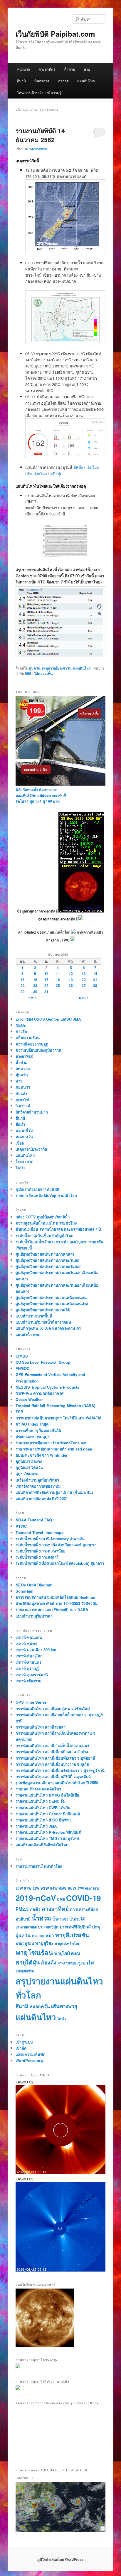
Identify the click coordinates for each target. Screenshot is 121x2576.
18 (58, 980)
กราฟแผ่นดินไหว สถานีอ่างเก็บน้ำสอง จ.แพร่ (52, 1745)
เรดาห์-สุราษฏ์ (27, 1668)
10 (46, 973)
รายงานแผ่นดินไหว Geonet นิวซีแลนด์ (48, 1814)
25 (58, 985)
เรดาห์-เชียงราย (28, 1681)
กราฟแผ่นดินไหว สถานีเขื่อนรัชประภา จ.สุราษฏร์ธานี (60, 1770)
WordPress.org (29, 2060)
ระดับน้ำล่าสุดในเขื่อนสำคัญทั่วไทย (44, 1236)
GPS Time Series (31, 1702)
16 (35, 980)
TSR (19, 1412)
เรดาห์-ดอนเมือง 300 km (36, 1650)
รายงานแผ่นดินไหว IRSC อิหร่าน (43, 1820)
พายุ (87, 69)
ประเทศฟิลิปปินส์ (75, 1927)
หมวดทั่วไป (25, 1130)
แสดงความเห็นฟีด (30, 2054)
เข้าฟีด (21, 2048)
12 (71, 973)
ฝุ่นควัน (35, 668)
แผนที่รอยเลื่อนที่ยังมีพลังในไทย (42, 1844)
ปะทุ (96, 1927)
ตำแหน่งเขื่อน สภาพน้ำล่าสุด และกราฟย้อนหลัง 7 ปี (58, 1229)
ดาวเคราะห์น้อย (84, 1909)
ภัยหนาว (23, 1087)
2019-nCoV (36, 1898)
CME (61, 1899)
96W (72, 1888)
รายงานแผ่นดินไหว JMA (36, 1826)
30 (35, 992)
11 (58, 973)
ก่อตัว (35, 1909)
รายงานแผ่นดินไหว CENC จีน (41, 1801)
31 (46, 992)
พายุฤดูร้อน (25, 1943)
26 (71, 985)
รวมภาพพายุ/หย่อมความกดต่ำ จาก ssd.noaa (54, 1449)
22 (23, 985)
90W (19, 1888)
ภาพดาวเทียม (67, 1963)
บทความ (23, 1069)
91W (28, 1888)
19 (71, 980)
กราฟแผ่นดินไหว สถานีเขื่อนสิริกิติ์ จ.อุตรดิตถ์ (53, 1776)
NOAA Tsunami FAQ (34, 1520)
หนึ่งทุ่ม (56, 474)
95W (63, 1888)
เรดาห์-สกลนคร (28, 1662)
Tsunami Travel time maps (40, 1532)
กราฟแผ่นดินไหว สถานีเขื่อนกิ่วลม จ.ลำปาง (52, 1752)
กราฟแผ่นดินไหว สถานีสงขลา (41, 1727)
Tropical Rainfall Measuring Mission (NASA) (55, 1406)
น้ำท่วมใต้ (77, 1919)
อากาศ (63, 81)
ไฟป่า (20, 1168)
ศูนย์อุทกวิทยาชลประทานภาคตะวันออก (49, 1266)
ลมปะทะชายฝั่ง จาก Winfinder (42, 1455)
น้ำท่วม (70, 69)
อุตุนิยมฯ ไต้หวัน (29, 1467)
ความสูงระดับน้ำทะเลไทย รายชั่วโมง (46, 1223)
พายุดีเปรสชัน (72, 1935)
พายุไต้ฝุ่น (28, 1962)
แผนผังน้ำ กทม (28, 1335)
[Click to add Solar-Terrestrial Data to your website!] (81, 911)
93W (45, 1888)
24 (46, 985)
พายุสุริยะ (44, 1943)
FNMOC (22, 1368)
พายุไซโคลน (67, 1953)
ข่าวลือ (21, 1031)
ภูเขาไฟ (22, 1100)
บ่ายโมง (41, 474)
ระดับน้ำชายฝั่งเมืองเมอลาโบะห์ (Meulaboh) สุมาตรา (60, 1563)
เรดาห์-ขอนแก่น (29, 1637)
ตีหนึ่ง (79, 467)
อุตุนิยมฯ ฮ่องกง (29, 1461)
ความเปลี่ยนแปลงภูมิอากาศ (38, 1050)
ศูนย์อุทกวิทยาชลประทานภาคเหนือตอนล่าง (52, 1304)
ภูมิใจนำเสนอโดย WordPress (60, 2559)
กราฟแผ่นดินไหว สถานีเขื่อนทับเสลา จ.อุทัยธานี (55, 1758)
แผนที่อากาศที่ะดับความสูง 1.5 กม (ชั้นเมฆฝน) (54, 1492)
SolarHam (25, 1591)
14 (95, 973)
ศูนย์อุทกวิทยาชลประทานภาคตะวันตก (47, 1260)
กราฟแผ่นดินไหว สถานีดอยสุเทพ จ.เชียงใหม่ (53, 1708)
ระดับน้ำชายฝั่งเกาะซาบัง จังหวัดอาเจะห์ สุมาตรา (56, 1545)
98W (88, 1888)
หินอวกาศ (42, 81)
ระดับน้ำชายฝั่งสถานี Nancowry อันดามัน (50, 1539)
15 (23, 980)
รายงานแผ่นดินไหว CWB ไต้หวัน (43, 1808)
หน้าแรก (23, 69)
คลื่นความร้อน (28, 1037)
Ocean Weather (29, 1399)
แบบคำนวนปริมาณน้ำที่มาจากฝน (43, 1322)
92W (36, 1888)
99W (96, 1888)
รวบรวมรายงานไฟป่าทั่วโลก (39, 1866)
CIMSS (22, 1356)
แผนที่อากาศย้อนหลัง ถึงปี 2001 (42, 1498)
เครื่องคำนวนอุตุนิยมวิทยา (37, 1480)
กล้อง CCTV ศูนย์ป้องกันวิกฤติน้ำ (43, 1217)
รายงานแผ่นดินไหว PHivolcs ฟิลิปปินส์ (48, 1832)
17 (46, 980)
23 (35, 985)
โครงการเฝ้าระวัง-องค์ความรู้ (39, 92)
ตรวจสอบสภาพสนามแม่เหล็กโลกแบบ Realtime (55, 1597)
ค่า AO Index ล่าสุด (32, 1424)
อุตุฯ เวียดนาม (27, 1473)
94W (54, 1888)
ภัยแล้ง (21, 1093)
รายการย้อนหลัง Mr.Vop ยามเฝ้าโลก (46, 1195)
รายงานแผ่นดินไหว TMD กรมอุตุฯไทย (47, 1838)
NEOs (21, 1025)
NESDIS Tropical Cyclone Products (47, 1387)
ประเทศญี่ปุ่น (48, 1927)
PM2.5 (22, 1909)
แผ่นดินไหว (86, 81)
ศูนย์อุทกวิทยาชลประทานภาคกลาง (45, 1254)
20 (84, 980)
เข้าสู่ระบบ (24, 2042)
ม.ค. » (84, 997)
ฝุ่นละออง (38, 1936)
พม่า (50, 1935)
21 (95, 980)
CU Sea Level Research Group (43, 1362)
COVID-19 (83, 1898)
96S (28, 673)
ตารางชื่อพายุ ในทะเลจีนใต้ (38, 1430)
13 (84, 973)
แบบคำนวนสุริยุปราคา (34, 1616)
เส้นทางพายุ (64, 2006)
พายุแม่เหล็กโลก (67, 1943)
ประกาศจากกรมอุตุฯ (32, 1437)
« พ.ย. (33, 997)
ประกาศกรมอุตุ (26, 1927)
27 (84, 985)
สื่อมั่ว (20, 1124)
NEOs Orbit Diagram (34, 1585)
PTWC (21, 1526)
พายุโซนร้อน (34, 1952)
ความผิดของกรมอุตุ (32, 1044)
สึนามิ (21, 81)
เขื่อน (20, 1143)
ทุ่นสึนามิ (23, 1919)
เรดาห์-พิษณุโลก (29, 1656)
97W (81, 1888)
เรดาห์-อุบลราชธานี (32, 1675)
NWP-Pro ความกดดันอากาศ (40, 1393)
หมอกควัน (24, 1137)
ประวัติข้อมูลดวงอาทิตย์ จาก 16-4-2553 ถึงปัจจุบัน (57, 1603)
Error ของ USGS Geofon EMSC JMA (48, 1019)
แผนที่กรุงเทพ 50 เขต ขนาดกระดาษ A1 (48, 1328)
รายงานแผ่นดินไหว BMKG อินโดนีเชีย (47, 1795)
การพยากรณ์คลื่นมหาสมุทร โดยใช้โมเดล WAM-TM (58, 1418)
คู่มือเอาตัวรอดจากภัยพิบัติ (37, 1189)
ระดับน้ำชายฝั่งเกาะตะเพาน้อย (41, 1551)
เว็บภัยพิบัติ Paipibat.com (55, 34)
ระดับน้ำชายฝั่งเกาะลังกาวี (37, 1557)
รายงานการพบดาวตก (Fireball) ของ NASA (52, 1609)
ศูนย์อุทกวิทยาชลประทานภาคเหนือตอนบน (51, 1297)
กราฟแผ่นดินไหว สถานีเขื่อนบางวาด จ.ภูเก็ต (52, 1764)
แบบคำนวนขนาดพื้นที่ (34, 1316)
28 (95, 985)
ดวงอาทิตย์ (47, 69)
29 (23, 992)
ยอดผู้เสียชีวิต (25, 1971)
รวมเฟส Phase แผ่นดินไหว (38, 1789)
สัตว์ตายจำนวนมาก (32, 1112)
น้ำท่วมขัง (60, 1919)
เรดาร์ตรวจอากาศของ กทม (38, 1486)
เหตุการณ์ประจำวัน (57, 668)
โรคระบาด (24, 1161)
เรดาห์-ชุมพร (26, 1643)
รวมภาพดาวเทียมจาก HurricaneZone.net (51, 1443)
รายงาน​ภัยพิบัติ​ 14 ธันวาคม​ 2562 (40, 135)
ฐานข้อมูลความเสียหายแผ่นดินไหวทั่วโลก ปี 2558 (57, 1783)
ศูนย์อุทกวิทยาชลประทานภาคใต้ (43, 1310)
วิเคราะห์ (23, 1106)
